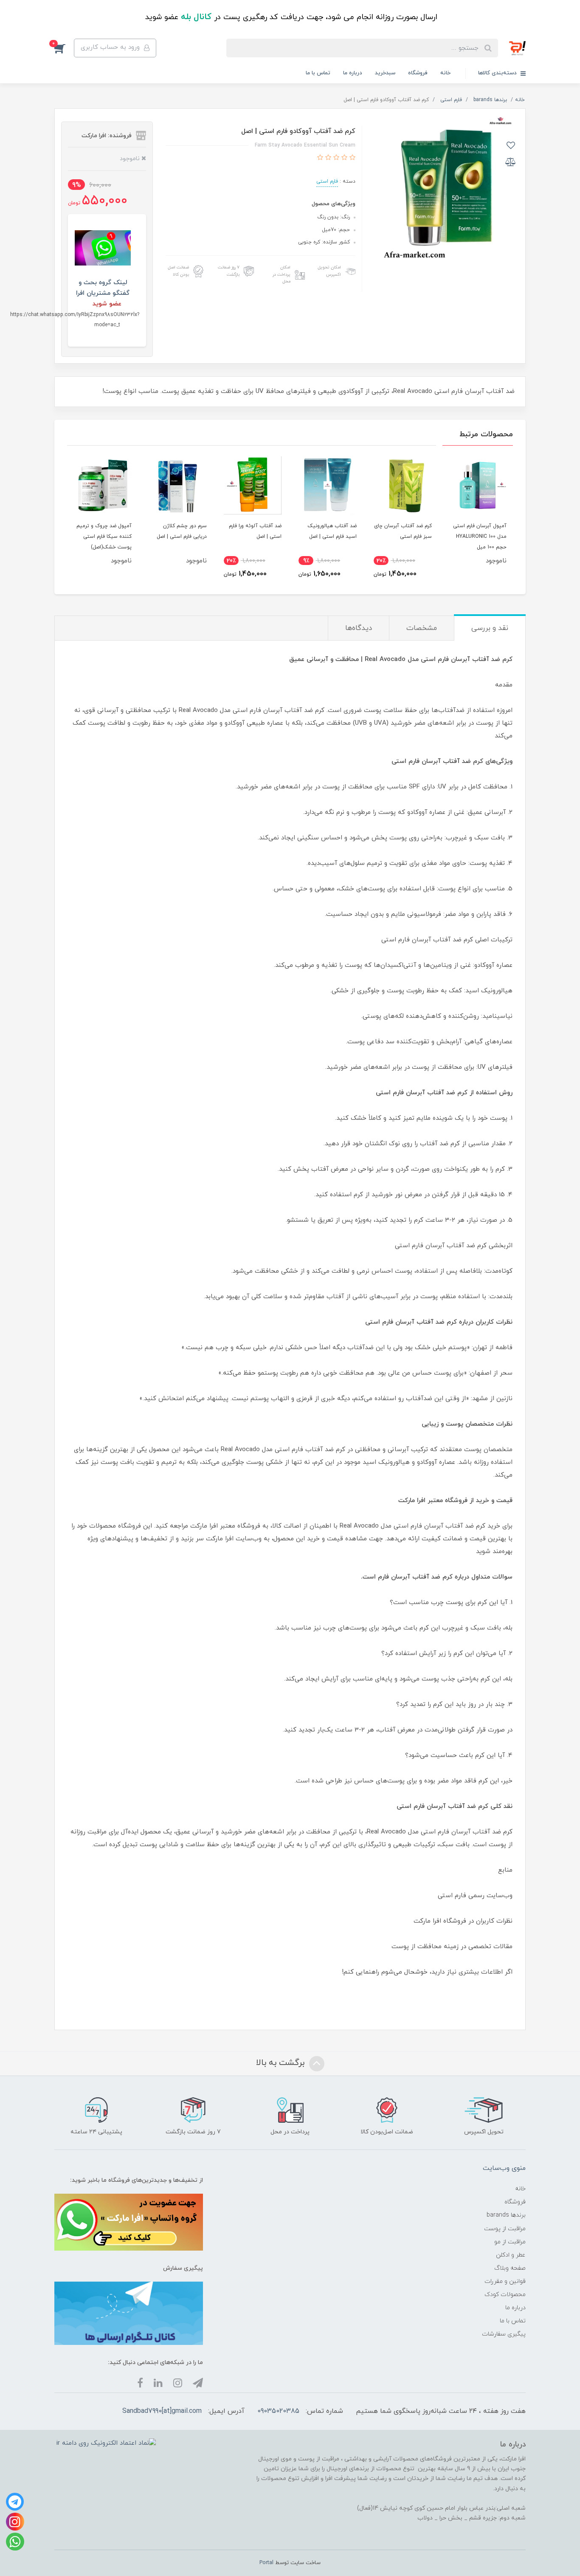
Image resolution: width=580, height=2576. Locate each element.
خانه (445, 73)
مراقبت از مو (510, 2242)
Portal (266, 2563)
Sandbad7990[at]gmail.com (162, 2411)
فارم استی (327, 181)
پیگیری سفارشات (504, 2334)
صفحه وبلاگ (510, 2268)
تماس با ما (318, 73)
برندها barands (506, 2215)
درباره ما (353, 73)
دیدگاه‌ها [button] (359, 628)
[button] (64, 48)
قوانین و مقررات (505, 2281)
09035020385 (278, 2411)
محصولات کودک (505, 2295)
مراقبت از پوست (505, 2229)
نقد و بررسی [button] (490, 628)
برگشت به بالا (282, 2063)
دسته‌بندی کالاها (498, 73)
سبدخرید (385, 73)
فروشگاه (418, 73)
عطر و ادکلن (511, 2255)
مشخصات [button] (422, 628)
